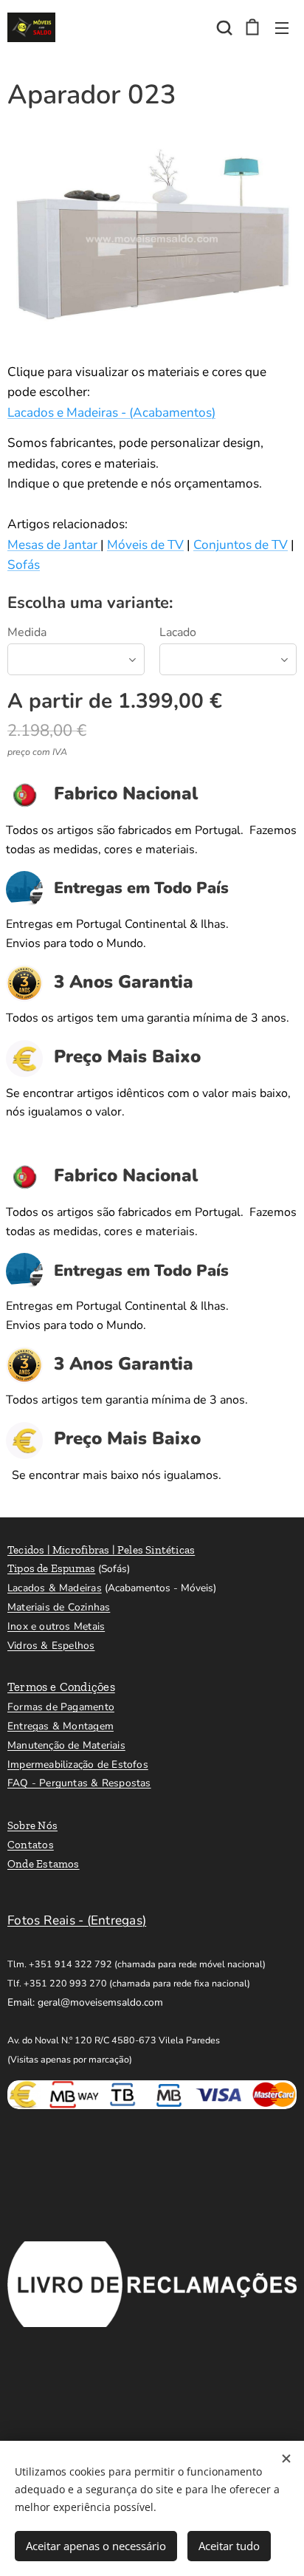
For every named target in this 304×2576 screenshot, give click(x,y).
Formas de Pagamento (61, 1707)
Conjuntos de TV (241, 545)
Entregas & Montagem (61, 1726)
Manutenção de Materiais (66, 1745)
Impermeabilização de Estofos (78, 1764)
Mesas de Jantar (54, 545)
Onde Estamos (44, 1864)
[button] (223, 27)
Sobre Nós (32, 1825)
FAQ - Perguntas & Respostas (79, 1783)
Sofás (24, 565)
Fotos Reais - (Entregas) (77, 1920)
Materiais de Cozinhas (59, 1607)
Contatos (31, 1845)
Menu (282, 27)
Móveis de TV (145, 545)
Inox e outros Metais (56, 1626)
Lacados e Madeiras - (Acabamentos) (111, 413)
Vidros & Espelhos (51, 1646)
